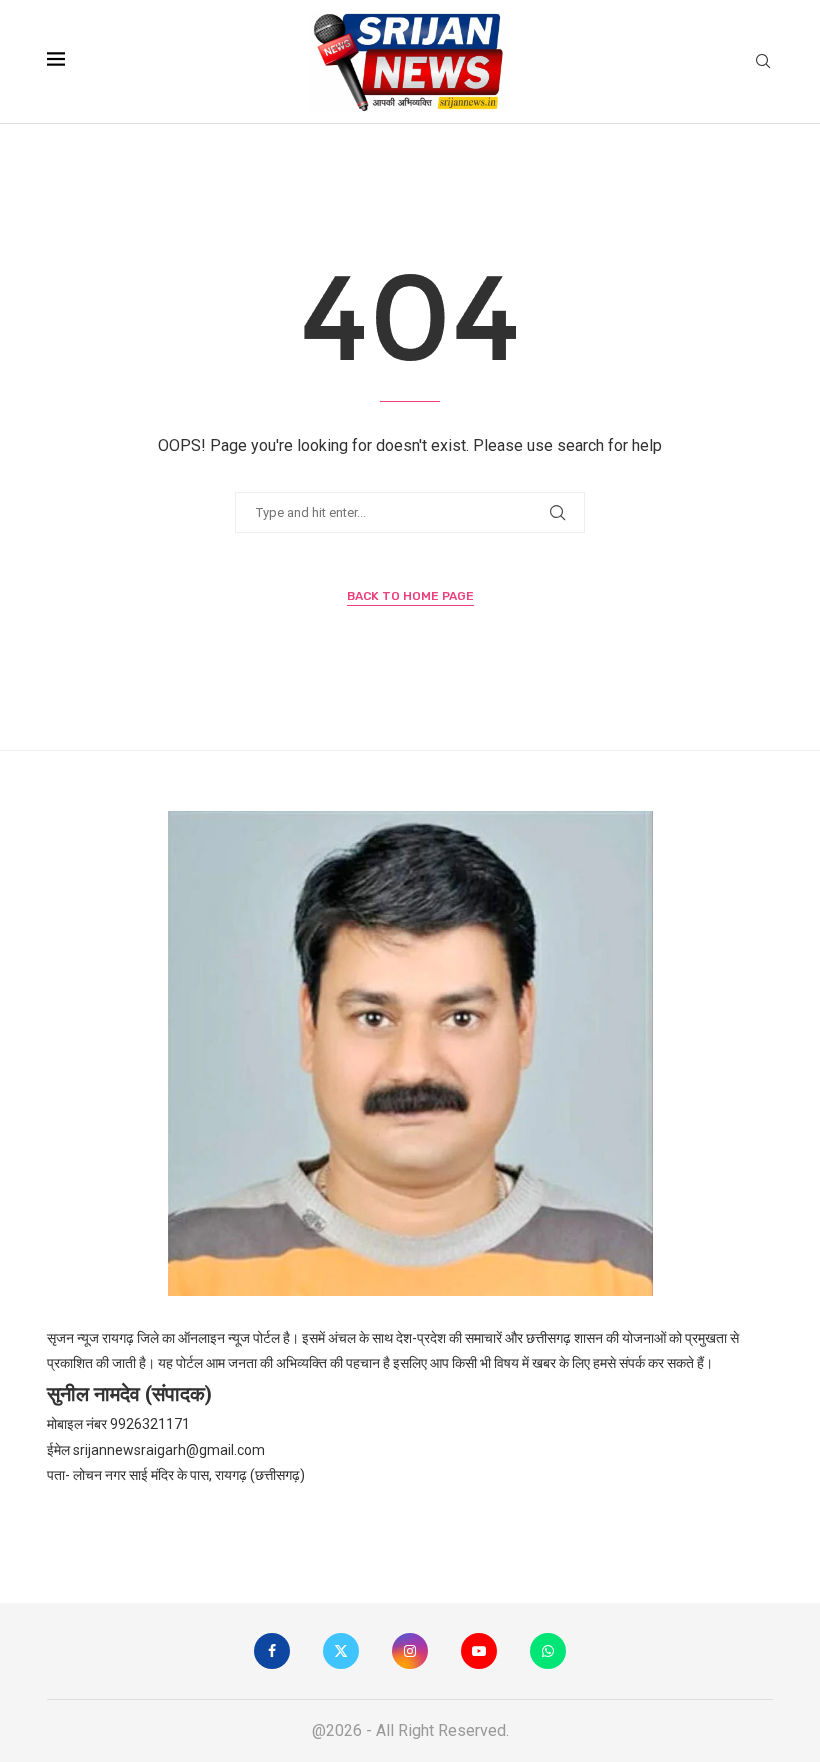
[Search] (763, 62)
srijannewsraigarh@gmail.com (169, 1450)
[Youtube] (479, 1651)
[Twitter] (341, 1651)
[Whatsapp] (548, 1651)
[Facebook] (272, 1651)
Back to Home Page (410, 596)
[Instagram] (410, 1651)
